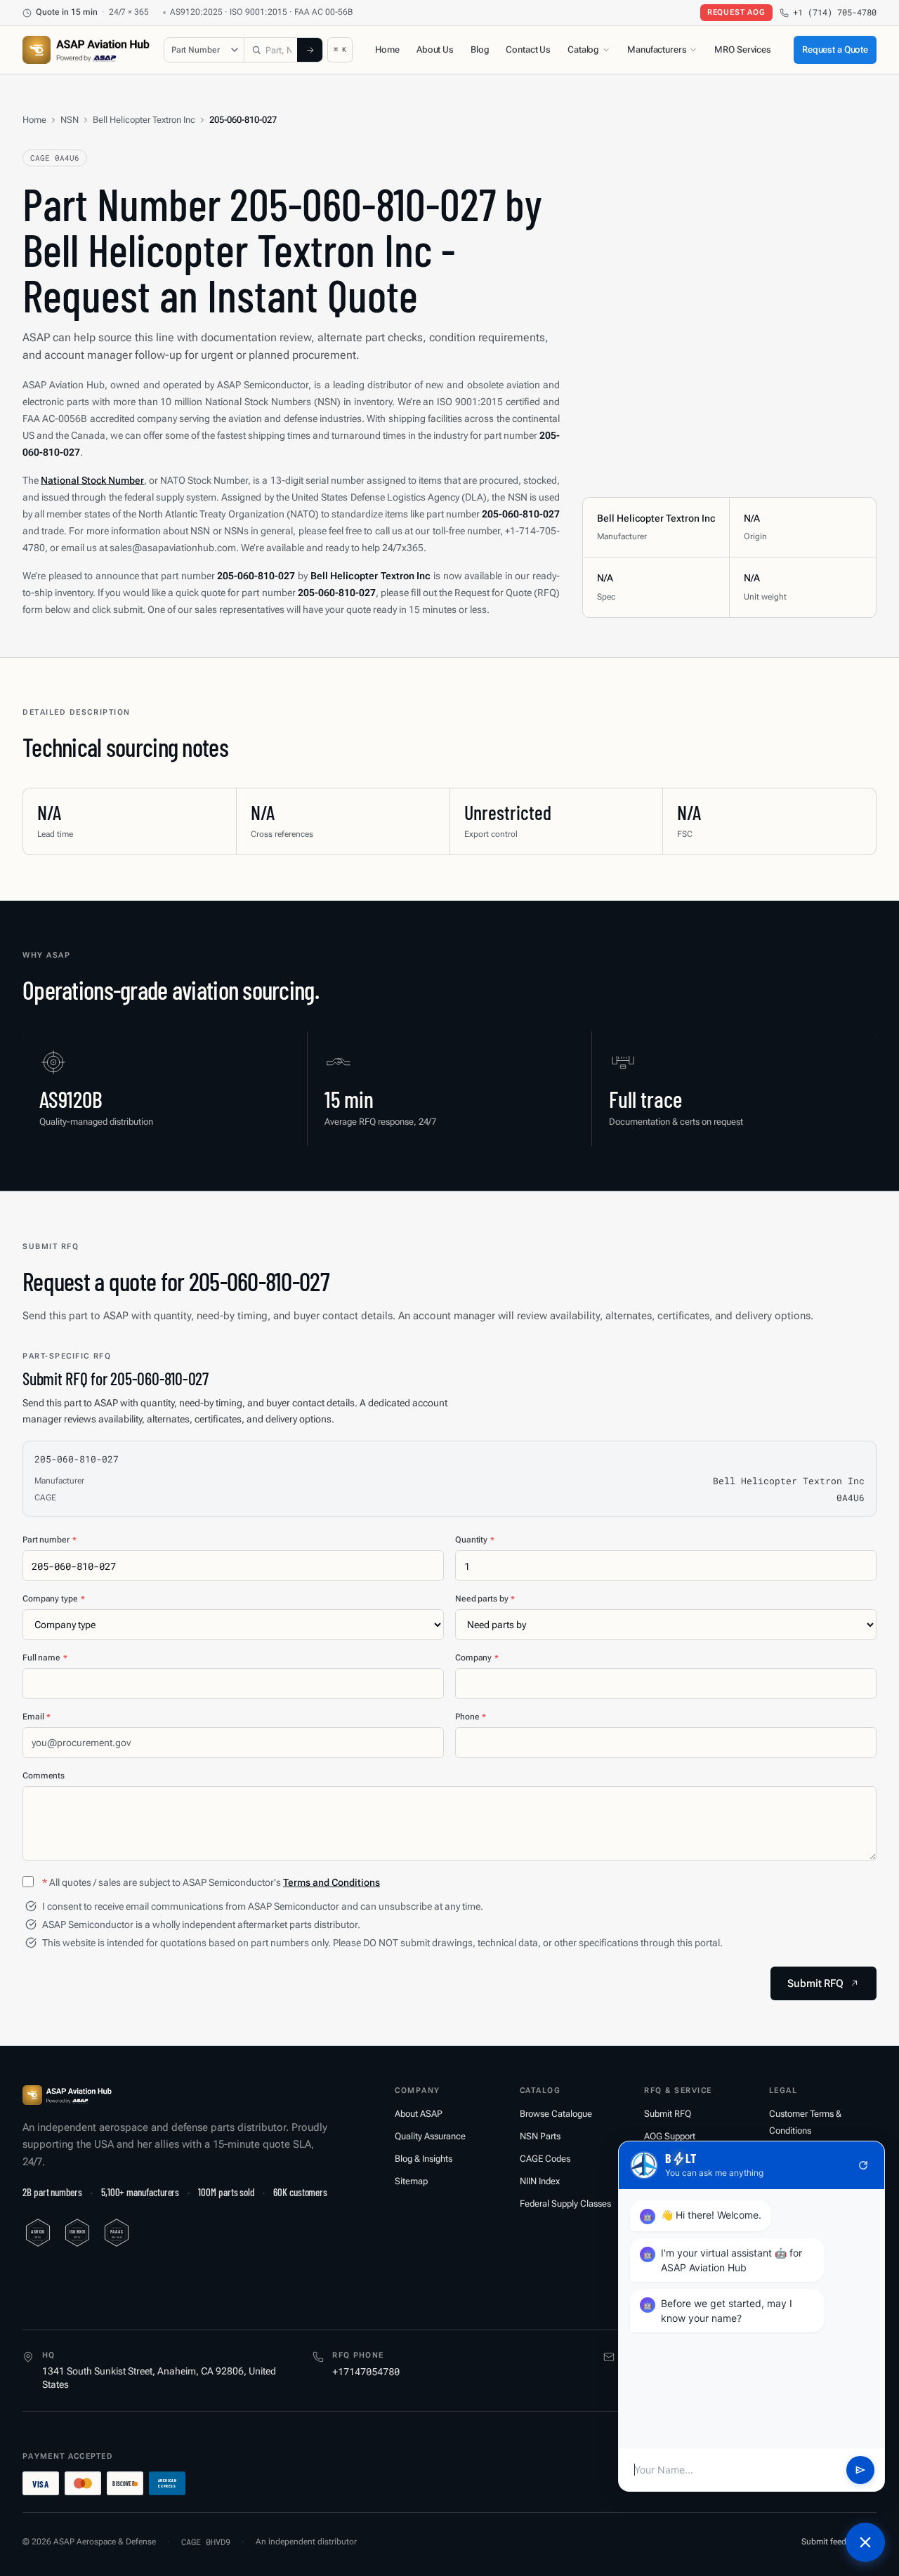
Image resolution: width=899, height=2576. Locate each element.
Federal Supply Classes (565, 2204)
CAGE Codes (545, 2159)
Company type (53, 1599)
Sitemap (411, 2181)
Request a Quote (835, 49)
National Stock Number (92, 480)
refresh (863, 2165)
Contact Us (528, 49)
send (860, 2470)
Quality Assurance (430, 2136)
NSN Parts (540, 2136)
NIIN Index (540, 2181)
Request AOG (736, 12)
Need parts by (485, 1599)
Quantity (475, 1540)
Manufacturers (657, 49)
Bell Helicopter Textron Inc (144, 120)
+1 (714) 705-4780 (835, 12)
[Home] (67, 2095)
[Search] (310, 50)
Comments (44, 1776)
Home (387, 49)
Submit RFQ (668, 2114)
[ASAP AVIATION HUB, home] (86, 50)
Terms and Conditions (332, 1882)
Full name (45, 1658)
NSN (70, 120)
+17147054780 (366, 2371)
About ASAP (419, 2114)
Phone (471, 1717)
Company (477, 1658)
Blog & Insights (424, 2159)
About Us (435, 49)
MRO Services (742, 49)
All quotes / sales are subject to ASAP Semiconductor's (211, 1882)
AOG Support (670, 2136)
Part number (50, 1540)
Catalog (583, 49)
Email (37, 1717)
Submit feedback (833, 2542)
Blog (480, 49)
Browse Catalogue (556, 2114)
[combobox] (271, 50)
